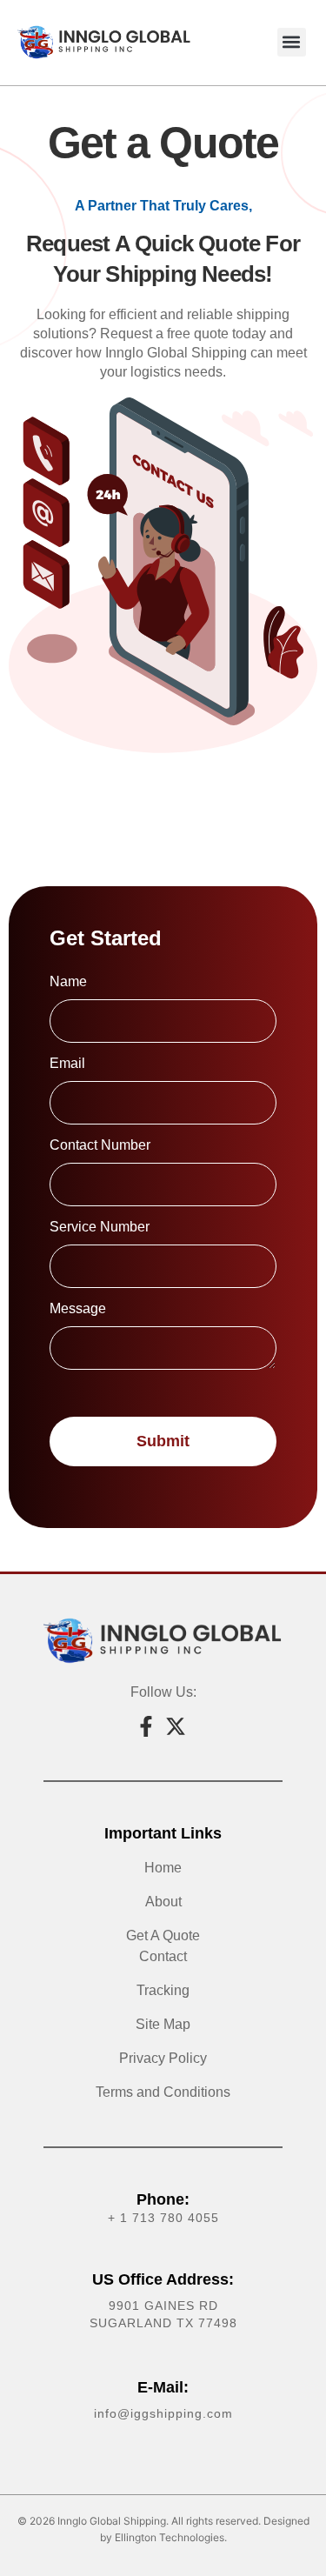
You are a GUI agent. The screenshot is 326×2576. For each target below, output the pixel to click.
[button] (292, 42)
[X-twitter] (176, 1726)
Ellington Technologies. (171, 2537)
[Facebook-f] (146, 1726)
